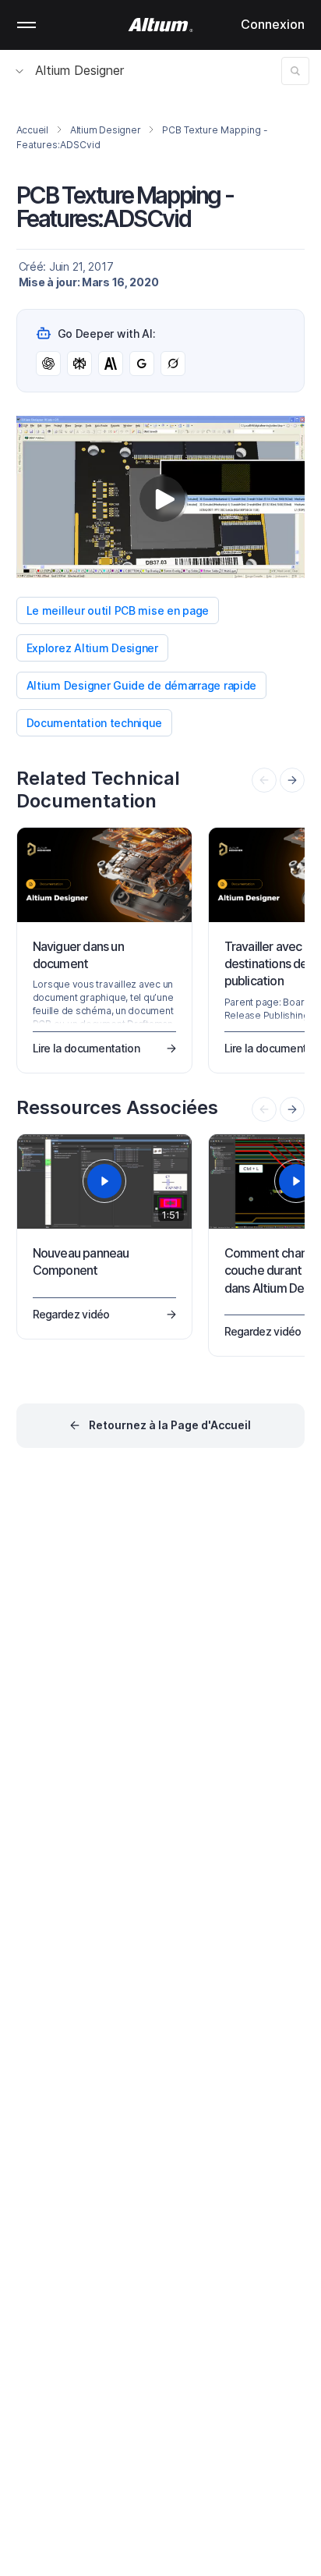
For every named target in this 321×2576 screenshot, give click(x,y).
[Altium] (161, 25)
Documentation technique (95, 723)
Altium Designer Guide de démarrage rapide (142, 685)
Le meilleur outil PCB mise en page (118, 610)
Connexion (273, 24)
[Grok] (173, 364)
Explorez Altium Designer (92, 648)
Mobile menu (26, 25)
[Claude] (111, 364)
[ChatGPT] (48, 364)
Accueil (32, 130)
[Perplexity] (79, 364)
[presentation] (292, 780)
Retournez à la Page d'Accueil (170, 1425)
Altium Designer (79, 70)
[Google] (142, 364)
